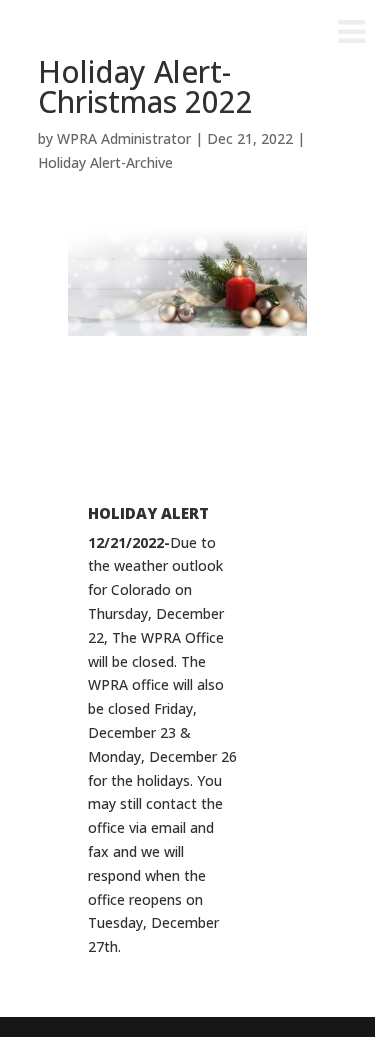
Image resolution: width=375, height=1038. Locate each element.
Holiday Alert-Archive (105, 162)
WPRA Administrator (124, 138)
